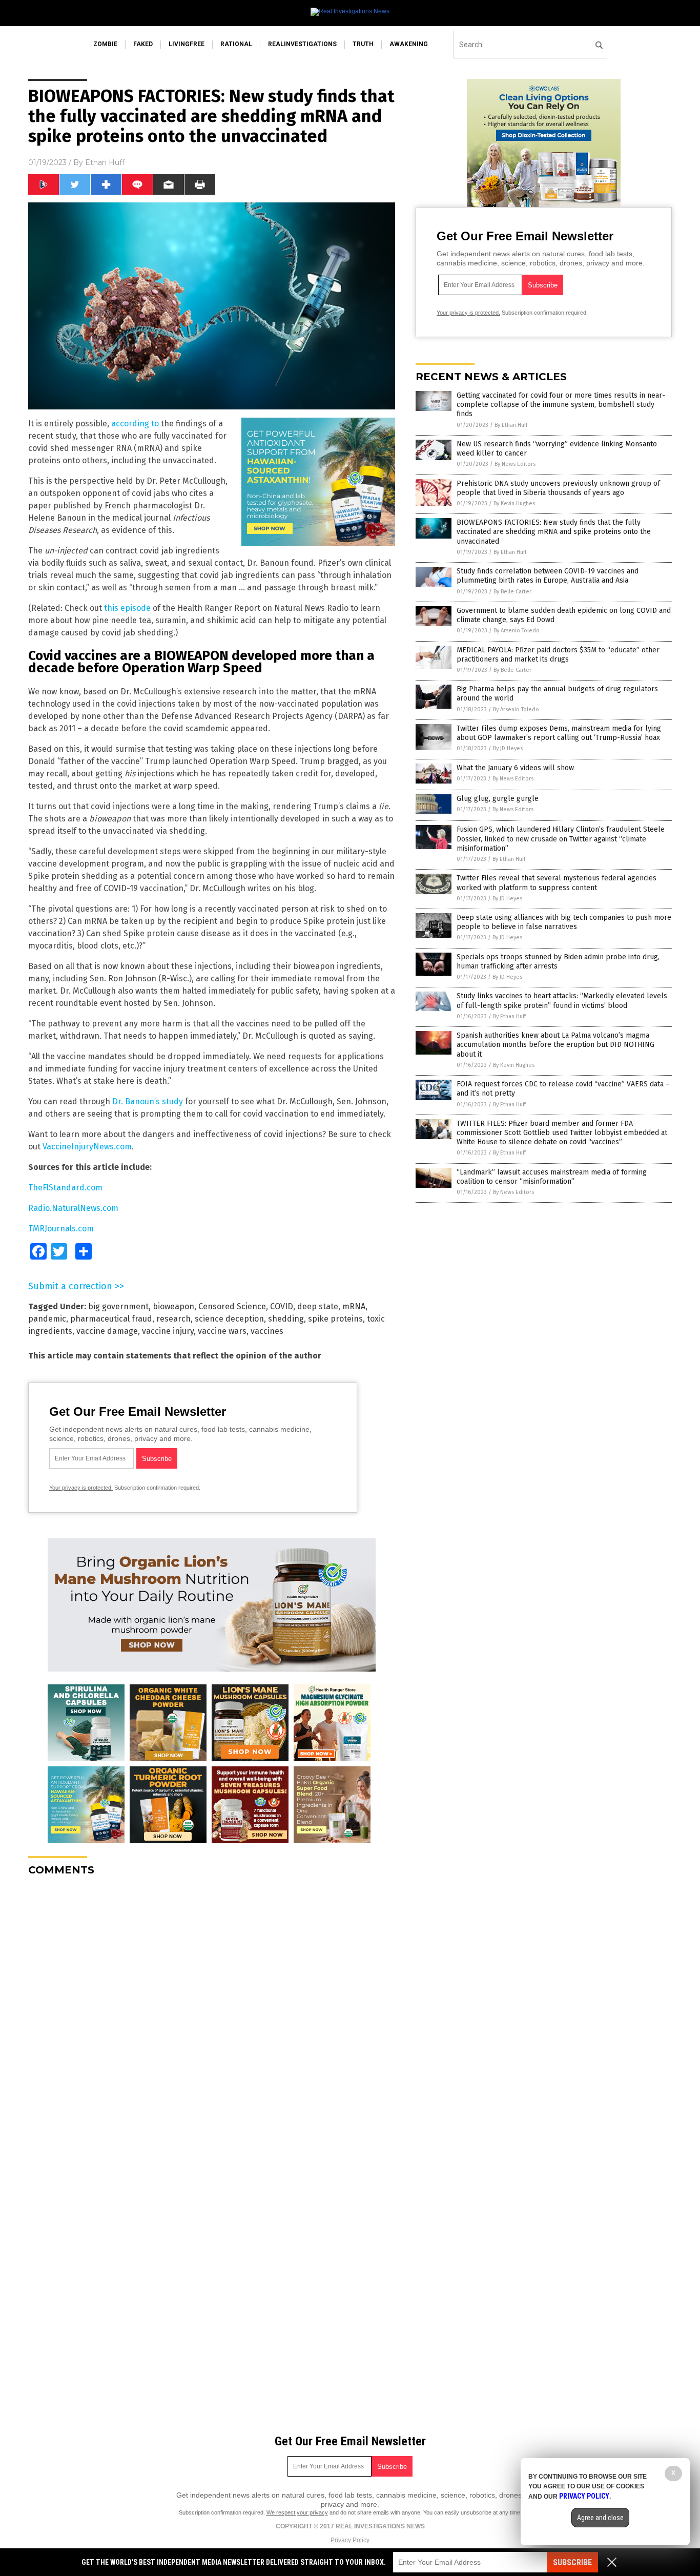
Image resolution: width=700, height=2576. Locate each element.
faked (143, 44)
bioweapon (173, 1306)
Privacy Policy (350, 2540)
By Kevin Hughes (514, 503)
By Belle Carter (512, 592)
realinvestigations (302, 44)
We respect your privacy (297, 2512)
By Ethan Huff (511, 425)
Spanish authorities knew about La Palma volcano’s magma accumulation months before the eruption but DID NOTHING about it (555, 1045)
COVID (282, 1306)
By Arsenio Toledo (517, 631)
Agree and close (600, 2518)
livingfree (187, 44)
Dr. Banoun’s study (148, 1101)
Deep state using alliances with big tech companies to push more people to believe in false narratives (564, 922)
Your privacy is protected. (81, 1488)
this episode (127, 608)
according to (135, 424)
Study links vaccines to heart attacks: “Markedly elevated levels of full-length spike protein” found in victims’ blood (562, 1001)
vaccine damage (107, 1331)
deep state (318, 1306)
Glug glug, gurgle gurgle (498, 799)
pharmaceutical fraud (111, 1319)
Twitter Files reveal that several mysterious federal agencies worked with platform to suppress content (557, 883)
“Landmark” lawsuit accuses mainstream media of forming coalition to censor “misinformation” (552, 1177)
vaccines (267, 1331)
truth (363, 44)
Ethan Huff (105, 162)
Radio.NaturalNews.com (73, 1208)
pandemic (47, 1319)
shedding (286, 1319)
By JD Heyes (508, 748)
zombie (105, 44)
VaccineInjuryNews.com (87, 1147)
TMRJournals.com (61, 1229)
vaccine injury (168, 1331)
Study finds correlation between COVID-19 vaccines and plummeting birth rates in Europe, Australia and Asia (548, 576)
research (173, 1319)
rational (236, 44)
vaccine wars (222, 1331)
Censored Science (232, 1306)
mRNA (354, 1306)
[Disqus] (212, 2012)
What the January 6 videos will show (515, 768)
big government (118, 1306)
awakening (409, 44)
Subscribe (572, 2562)
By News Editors (515, 464)
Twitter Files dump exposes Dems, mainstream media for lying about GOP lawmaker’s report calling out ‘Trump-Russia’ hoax (559, 733)
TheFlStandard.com (65, 1188)
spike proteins (335, 1319)
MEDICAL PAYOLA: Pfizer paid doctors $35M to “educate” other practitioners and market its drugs (558, 655)
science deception (229, 1319)
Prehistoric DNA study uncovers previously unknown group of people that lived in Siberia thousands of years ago (558, 488)
